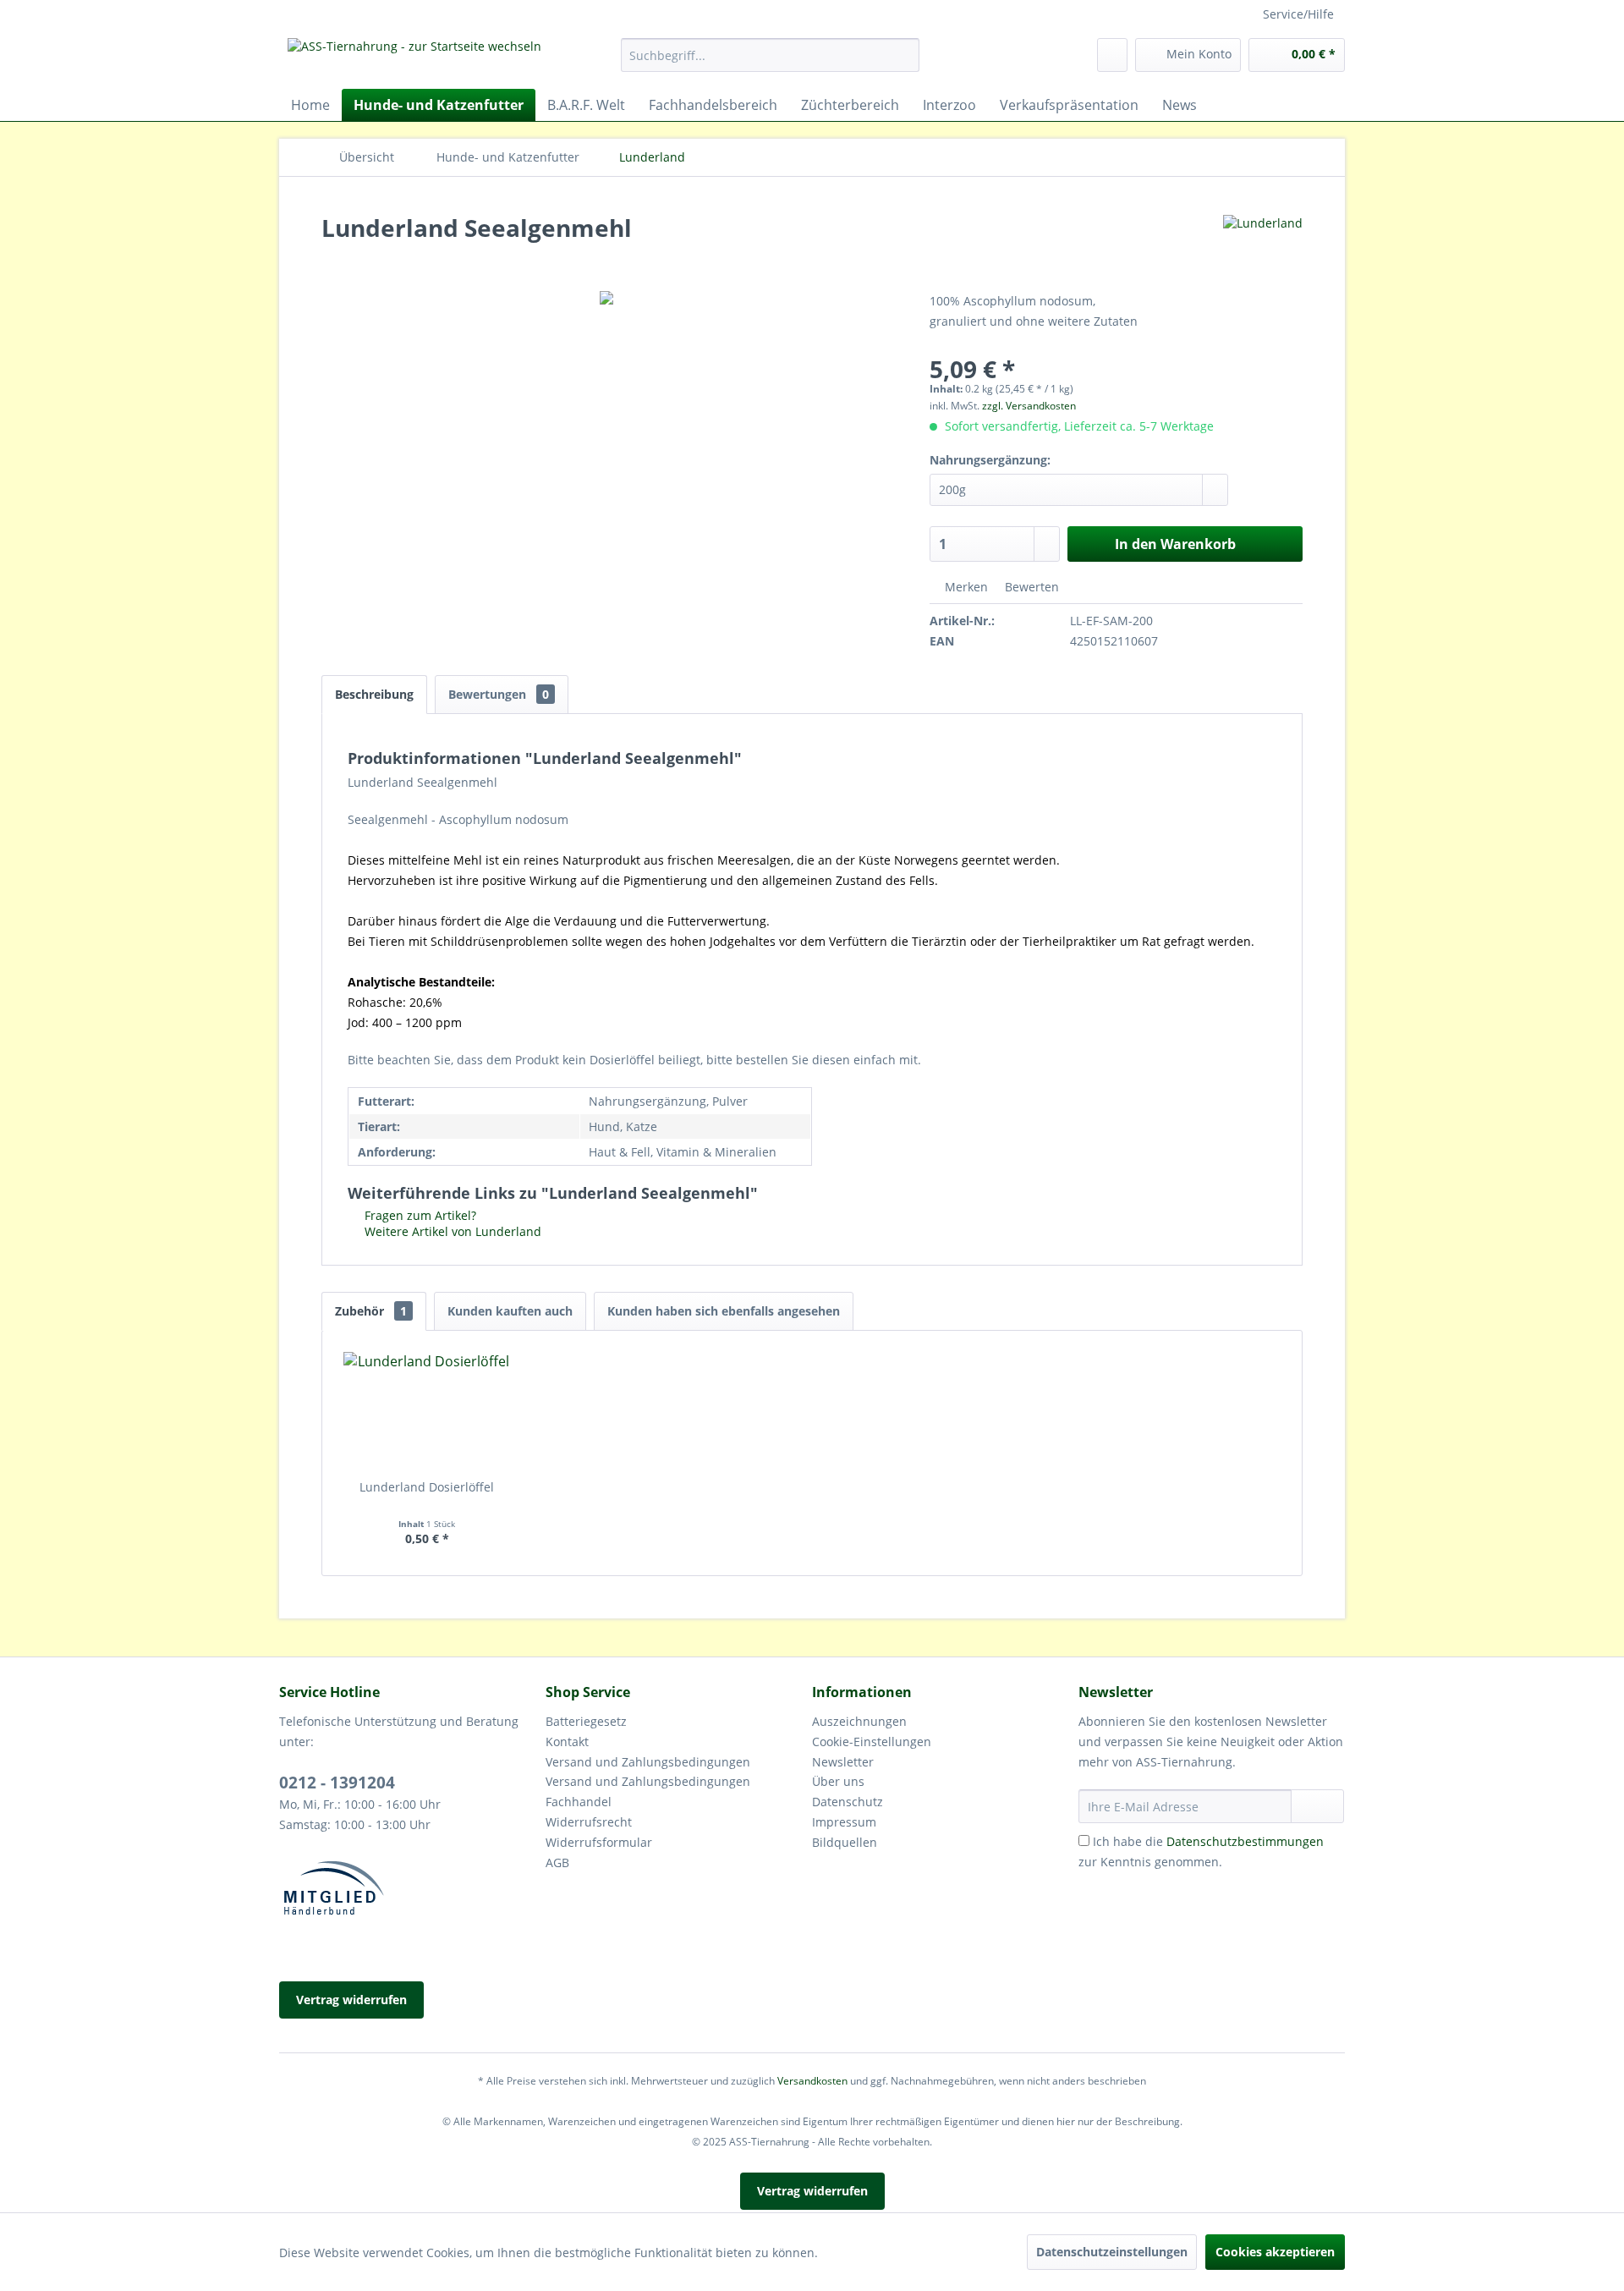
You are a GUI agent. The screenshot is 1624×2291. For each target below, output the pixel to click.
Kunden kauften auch (510, 1311)
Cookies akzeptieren (1275, 2252)
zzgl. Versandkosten (1029, 406)
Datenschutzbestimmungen (1245, 1841)
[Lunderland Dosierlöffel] (427, 1411)
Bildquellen (845, 1842)
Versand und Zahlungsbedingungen (648, 1762)
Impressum (844, 1822)
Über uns (838, 1781)
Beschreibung (374, 694)
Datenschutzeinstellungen (1112, 2252)
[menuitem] (770, 55)
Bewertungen (499, 694)
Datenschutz (848, 1802)
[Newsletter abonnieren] (1317, 1806)
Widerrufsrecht (589, 1822)
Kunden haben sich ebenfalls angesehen (724, 1311)
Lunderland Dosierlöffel (427, 1487)
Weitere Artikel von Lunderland (451, 1231)
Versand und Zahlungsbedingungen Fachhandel (648, 1791)
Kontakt (567, 1742)
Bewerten (1030, 587)
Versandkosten (812, 2081)
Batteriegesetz (586, 1721)
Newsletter (843, 1762)
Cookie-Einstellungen (872, 1742)
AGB (557, 1862)
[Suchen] (904, 55)
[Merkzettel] (1112, 55)
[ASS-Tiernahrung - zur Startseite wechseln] (414, 59)
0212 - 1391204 (337, 1783)
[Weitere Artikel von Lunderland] (1263, 244)
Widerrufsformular (599, 1842)
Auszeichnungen (859, 1721)
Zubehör (371, 1311)
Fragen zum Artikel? (419, 1215)
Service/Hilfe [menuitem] (1298, 14)
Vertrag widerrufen (351, 2000)
